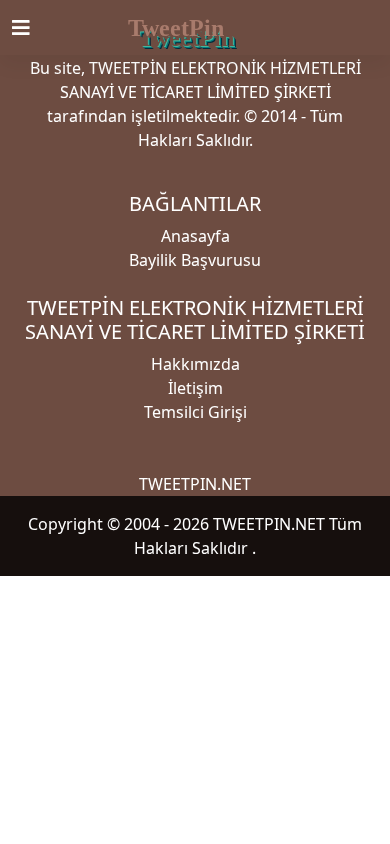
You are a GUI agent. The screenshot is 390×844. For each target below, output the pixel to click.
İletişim (195, 388)
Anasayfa (195, 236)
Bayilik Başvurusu (195, 260)
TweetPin (176, 28)
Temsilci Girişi (195, 412)
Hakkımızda (195, 364)
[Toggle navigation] (33, 28)
